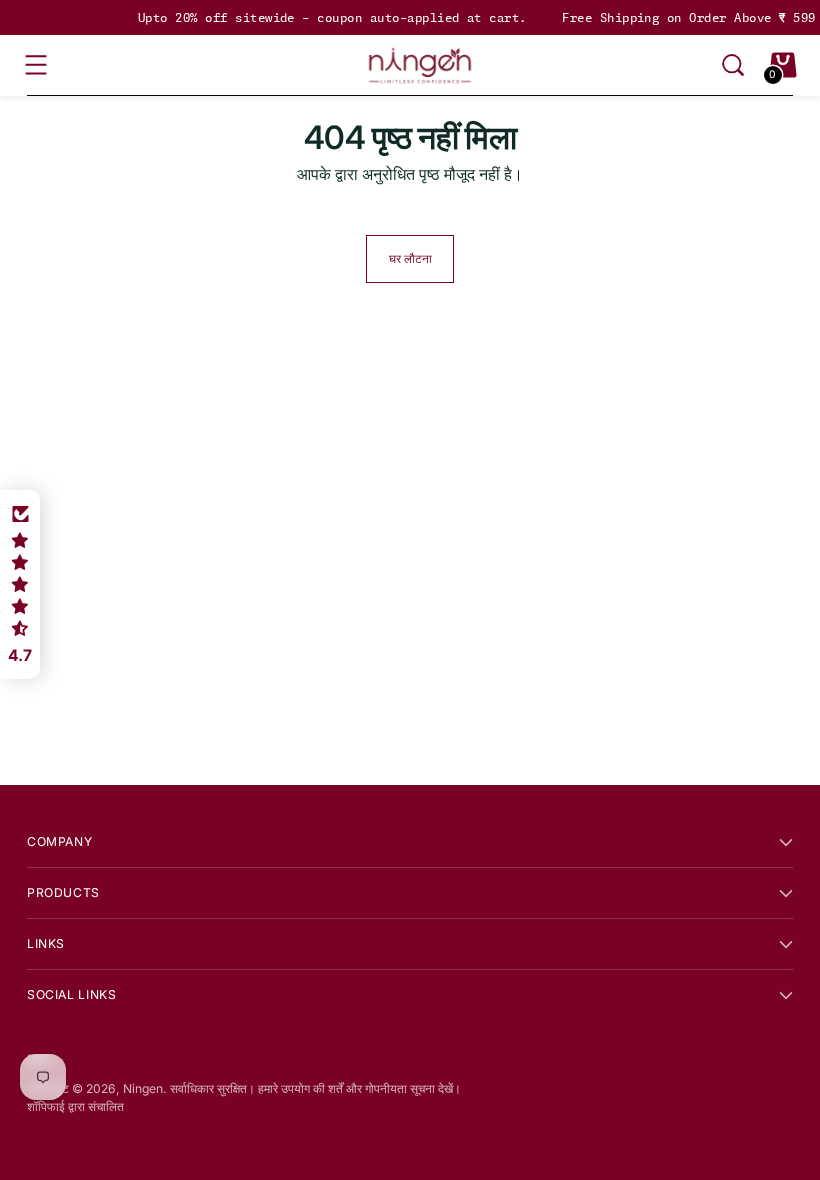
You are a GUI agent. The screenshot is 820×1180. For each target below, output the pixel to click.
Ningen (143, 1088)
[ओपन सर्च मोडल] (733, 65)
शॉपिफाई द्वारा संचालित (75, 1106)
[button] (20, 584)
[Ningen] (420, 65)
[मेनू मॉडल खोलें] (37, 65)
